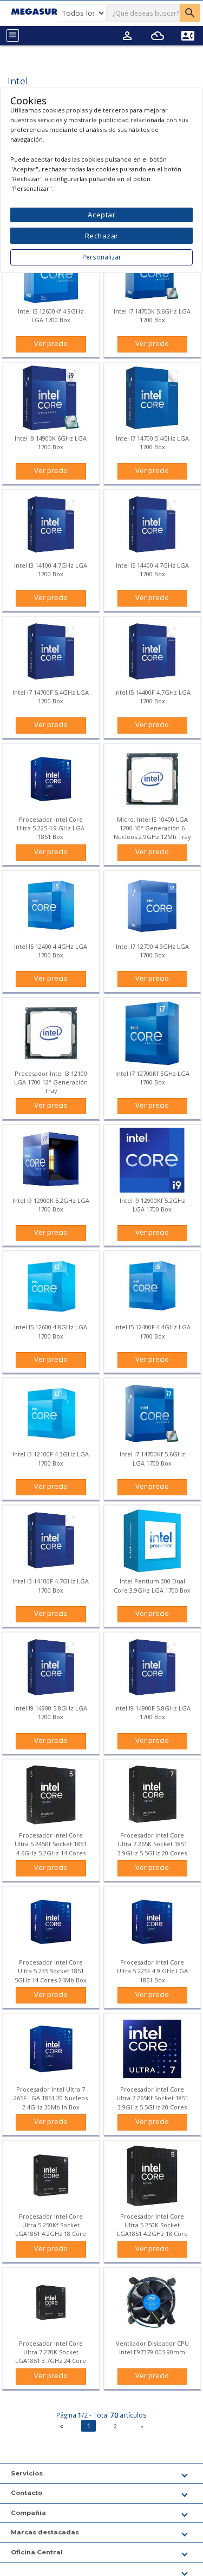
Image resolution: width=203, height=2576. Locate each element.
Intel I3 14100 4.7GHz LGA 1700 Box (51, 570)
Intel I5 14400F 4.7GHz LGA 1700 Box (152, 697)
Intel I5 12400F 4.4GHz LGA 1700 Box (152, 1331)
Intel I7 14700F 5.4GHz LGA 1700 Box (51, 697)
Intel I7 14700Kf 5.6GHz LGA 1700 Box (152, 1458)
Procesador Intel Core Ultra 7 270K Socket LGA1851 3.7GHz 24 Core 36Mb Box (51, 2357)
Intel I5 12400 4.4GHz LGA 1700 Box (51, 951)
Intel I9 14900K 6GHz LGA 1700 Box (51, 442)
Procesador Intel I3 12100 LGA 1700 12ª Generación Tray (51, 1082)
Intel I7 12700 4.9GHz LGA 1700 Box (152, 951)
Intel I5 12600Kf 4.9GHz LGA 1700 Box (51, 315)
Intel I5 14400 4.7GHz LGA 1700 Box (152, 570)
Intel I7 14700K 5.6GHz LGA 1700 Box (152, 315)
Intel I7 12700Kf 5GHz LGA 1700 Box (152, 1078)
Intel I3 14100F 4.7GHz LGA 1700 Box (51, 1585)
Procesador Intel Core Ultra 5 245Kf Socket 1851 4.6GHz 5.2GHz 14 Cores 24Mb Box (51, 1848)
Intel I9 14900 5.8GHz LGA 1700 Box (51, 1712)
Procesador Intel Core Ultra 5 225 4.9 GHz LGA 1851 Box (51, 828)
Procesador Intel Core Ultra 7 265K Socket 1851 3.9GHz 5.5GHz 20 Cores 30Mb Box (152, 1848)
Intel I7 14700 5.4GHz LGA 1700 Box (152, 442)
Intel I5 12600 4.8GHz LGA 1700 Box (51, 1331)
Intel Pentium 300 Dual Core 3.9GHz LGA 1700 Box (152, 1585)
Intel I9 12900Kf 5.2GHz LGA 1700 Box (152, 1205)
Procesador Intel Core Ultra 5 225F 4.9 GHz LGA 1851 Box (152, 1971)
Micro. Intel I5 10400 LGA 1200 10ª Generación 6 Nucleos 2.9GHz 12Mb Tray (152, 828)
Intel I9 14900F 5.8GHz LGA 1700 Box (152, 1712)
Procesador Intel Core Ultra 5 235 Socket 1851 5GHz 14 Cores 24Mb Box (51, 1971)
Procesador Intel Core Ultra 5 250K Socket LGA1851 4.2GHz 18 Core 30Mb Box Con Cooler (152, 2229)
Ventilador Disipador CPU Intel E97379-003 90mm (152, 2348)
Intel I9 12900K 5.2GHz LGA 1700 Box (51, 1205)
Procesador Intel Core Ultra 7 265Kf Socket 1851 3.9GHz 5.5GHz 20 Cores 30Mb (152, 2102)
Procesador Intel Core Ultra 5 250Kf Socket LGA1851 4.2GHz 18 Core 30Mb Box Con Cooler (51, 2229)
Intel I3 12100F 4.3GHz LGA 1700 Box (51, 1458)
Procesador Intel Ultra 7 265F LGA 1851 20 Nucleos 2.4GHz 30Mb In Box (51, 2098)
